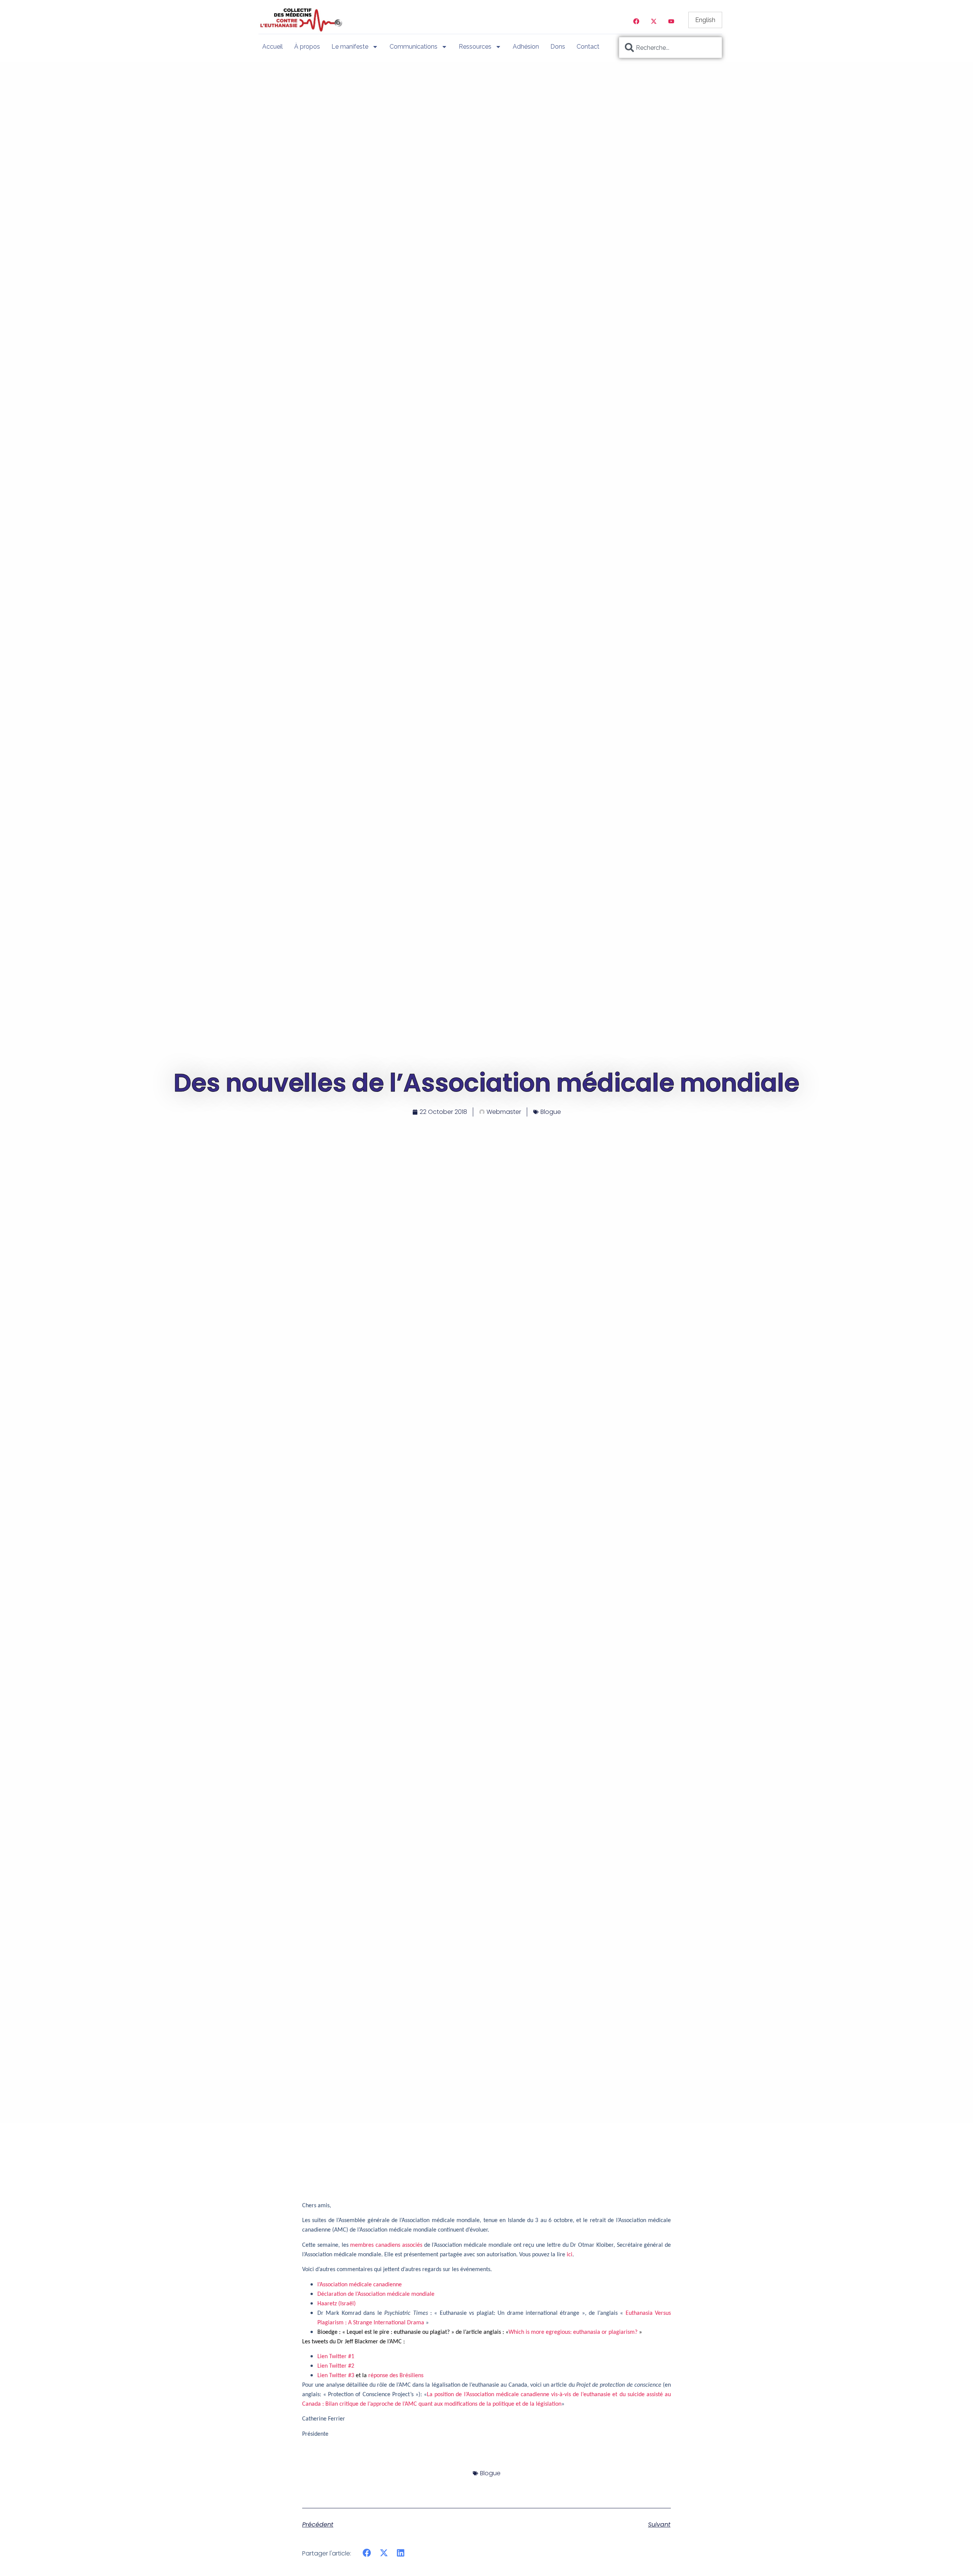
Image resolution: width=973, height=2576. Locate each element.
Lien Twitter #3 (336, 2376)
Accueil (273, 47)
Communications (414, 47)
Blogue (551, 1112)
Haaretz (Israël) (337, 2304)
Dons (558, 47)
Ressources (475, 47)
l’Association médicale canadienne (360, 2285)
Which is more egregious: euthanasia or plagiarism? (573, 2332)
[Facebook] (636, 21)
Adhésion (526, 47)
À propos (307, 47)
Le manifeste (350, 47)
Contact (588, 47)
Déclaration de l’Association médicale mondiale (377, 2294)
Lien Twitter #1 (336, 2357)
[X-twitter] (654, 21)
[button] (367, 2553)
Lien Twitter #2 (336, 2366)
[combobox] (670, 48)
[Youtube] (671, 21)
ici (570, 2255)
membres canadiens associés (386, 2245)
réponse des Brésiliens (396, 2376)
